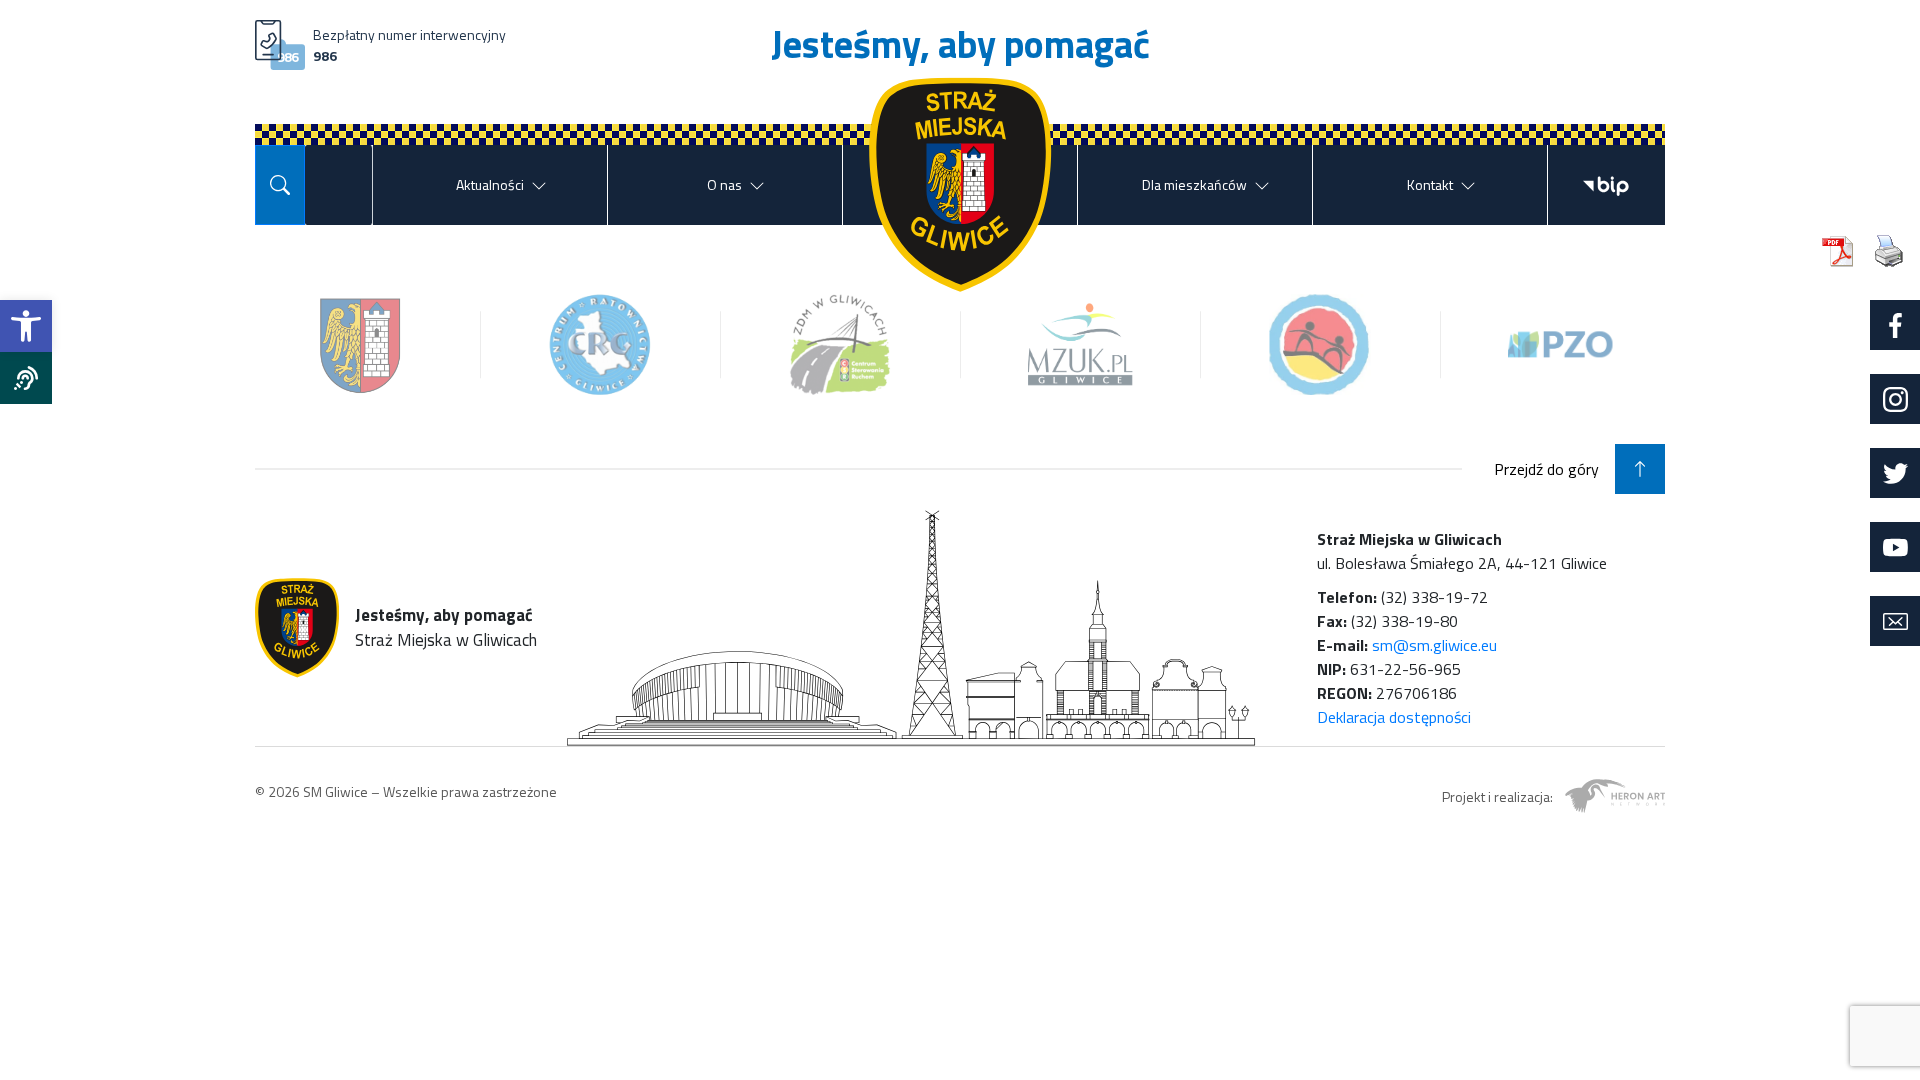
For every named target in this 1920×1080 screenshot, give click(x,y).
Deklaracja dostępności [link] (1394, 717)
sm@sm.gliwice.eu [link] (1434, 645)
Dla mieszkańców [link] (1194, 184)
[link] (26, 326)
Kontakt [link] (1430, 184)
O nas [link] (724, 184)
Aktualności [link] (490, 184)
